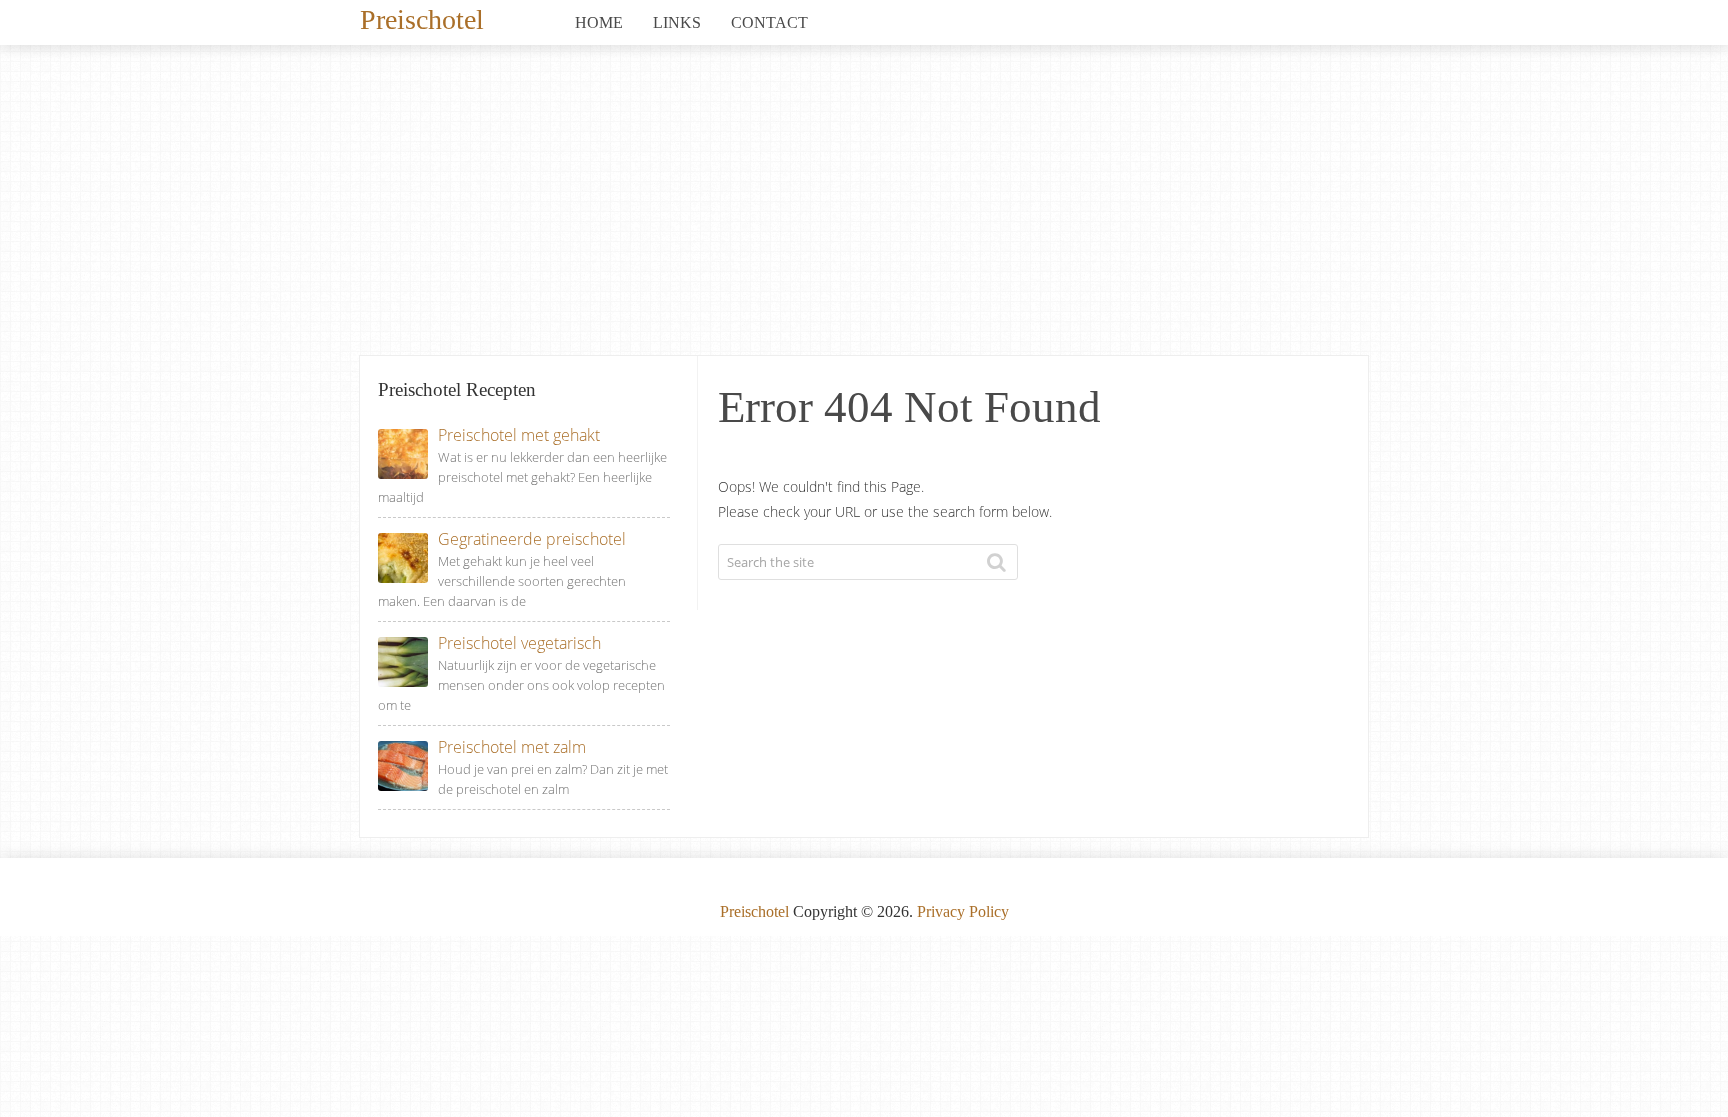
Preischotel (422, 18)
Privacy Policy (963, 911)
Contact (769, 22)
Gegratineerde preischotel (532, 539)
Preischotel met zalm (512, 747)
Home (599, 22)
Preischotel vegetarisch (519, 643)
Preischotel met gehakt (519, 435)
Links (677, 22)
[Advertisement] (864, 205)
